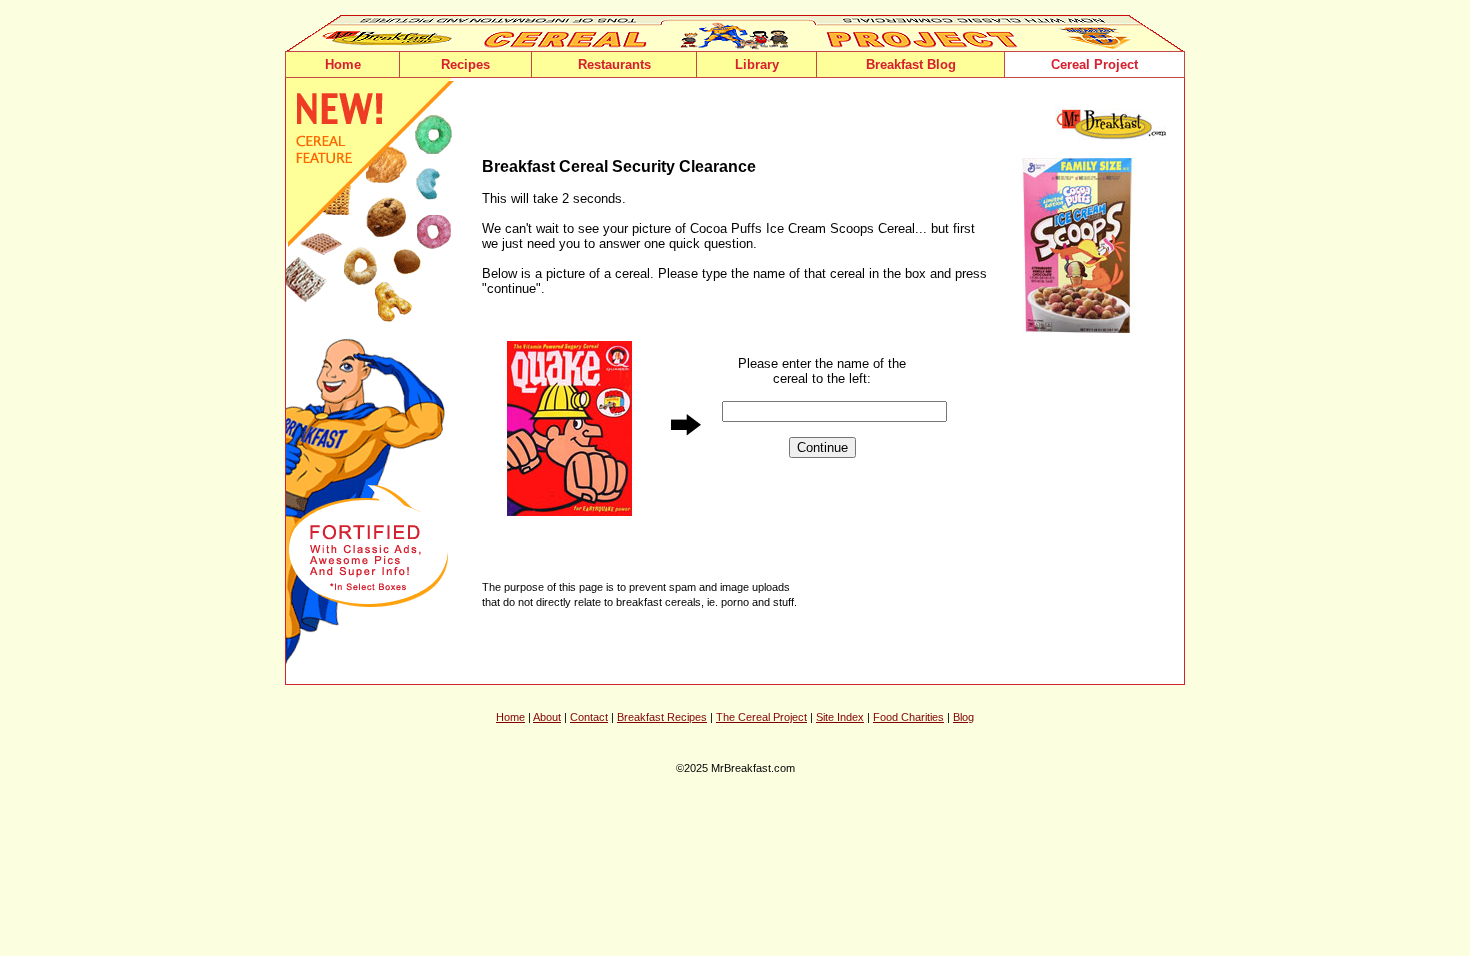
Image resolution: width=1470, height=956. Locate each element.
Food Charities (908, 717)
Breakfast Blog (911, 64)
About (547, 717)
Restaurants (614, 64)
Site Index (840, 717)
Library (757, 64)
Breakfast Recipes (662, 717)
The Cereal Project (761, 717)
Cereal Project (1094, 64)
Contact (589, 717)
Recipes (465, 64)
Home (343, 64)
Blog (963, 717)
